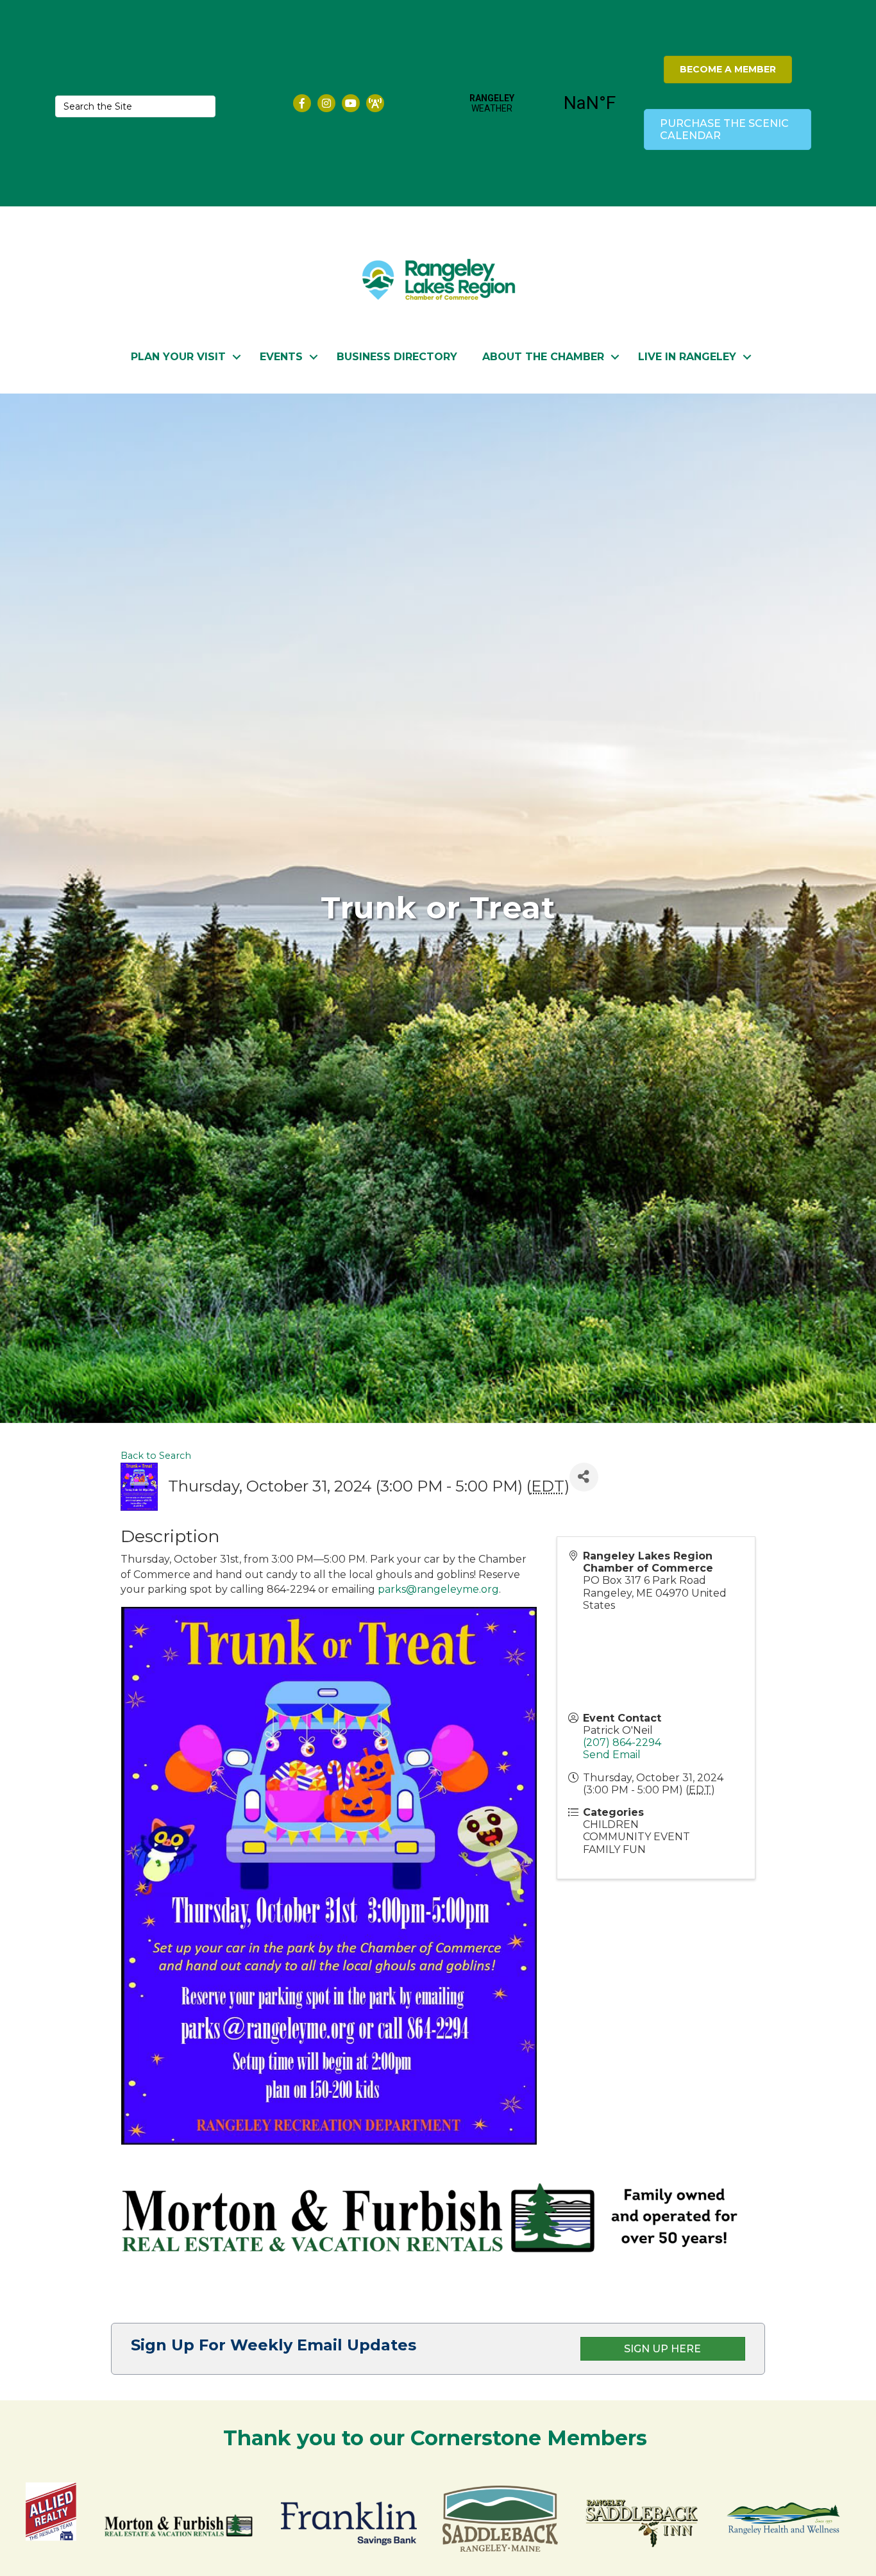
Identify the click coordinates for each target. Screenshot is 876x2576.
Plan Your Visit (178, 357)
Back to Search (156, 1456)
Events (281, 357)
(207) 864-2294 (622, 1742)
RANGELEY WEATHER (541, 103)
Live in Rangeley (687, 357)
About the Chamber (543, 357)
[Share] (584, 1477)
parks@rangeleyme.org (438, 1589)
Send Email (612, 1755)
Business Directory (397, 357)
